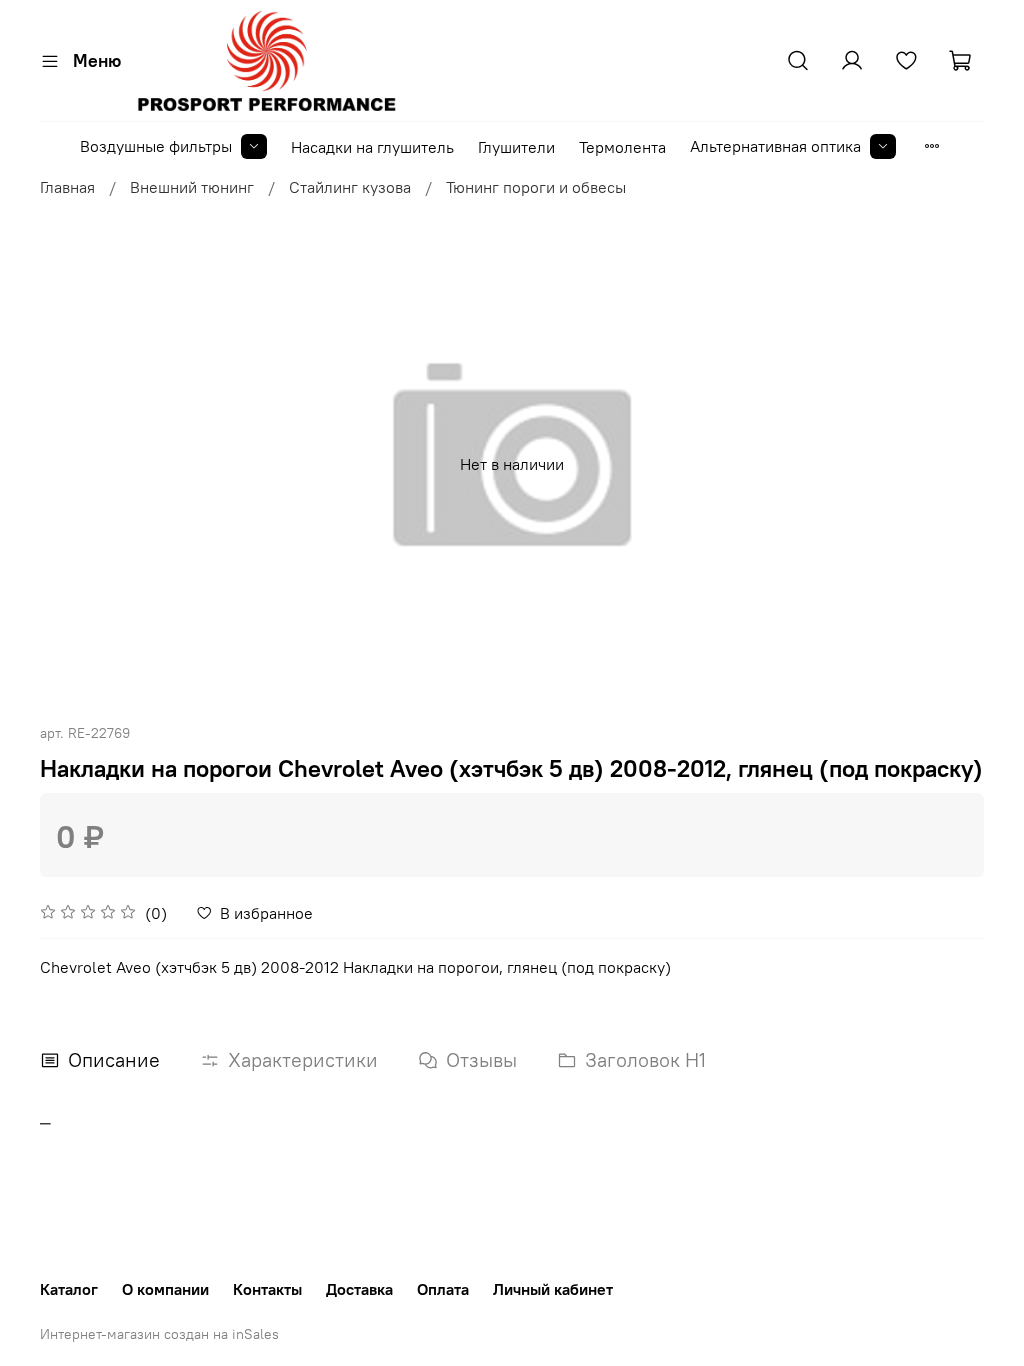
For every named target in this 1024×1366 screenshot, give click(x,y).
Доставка (359, 1289)
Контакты (267, 1289)
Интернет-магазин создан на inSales (159, 1334)
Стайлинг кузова (350, 187)
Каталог (69, 1289)
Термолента (622, 147)
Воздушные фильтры (156, 146)
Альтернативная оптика (775, 146)
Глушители (516, 147)
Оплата (443, 1289)
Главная (67, 187)
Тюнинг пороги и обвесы (536, 187)
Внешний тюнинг (192, 187)
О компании (165, 1289)
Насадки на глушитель (372, 147)
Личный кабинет (553, 1289)
